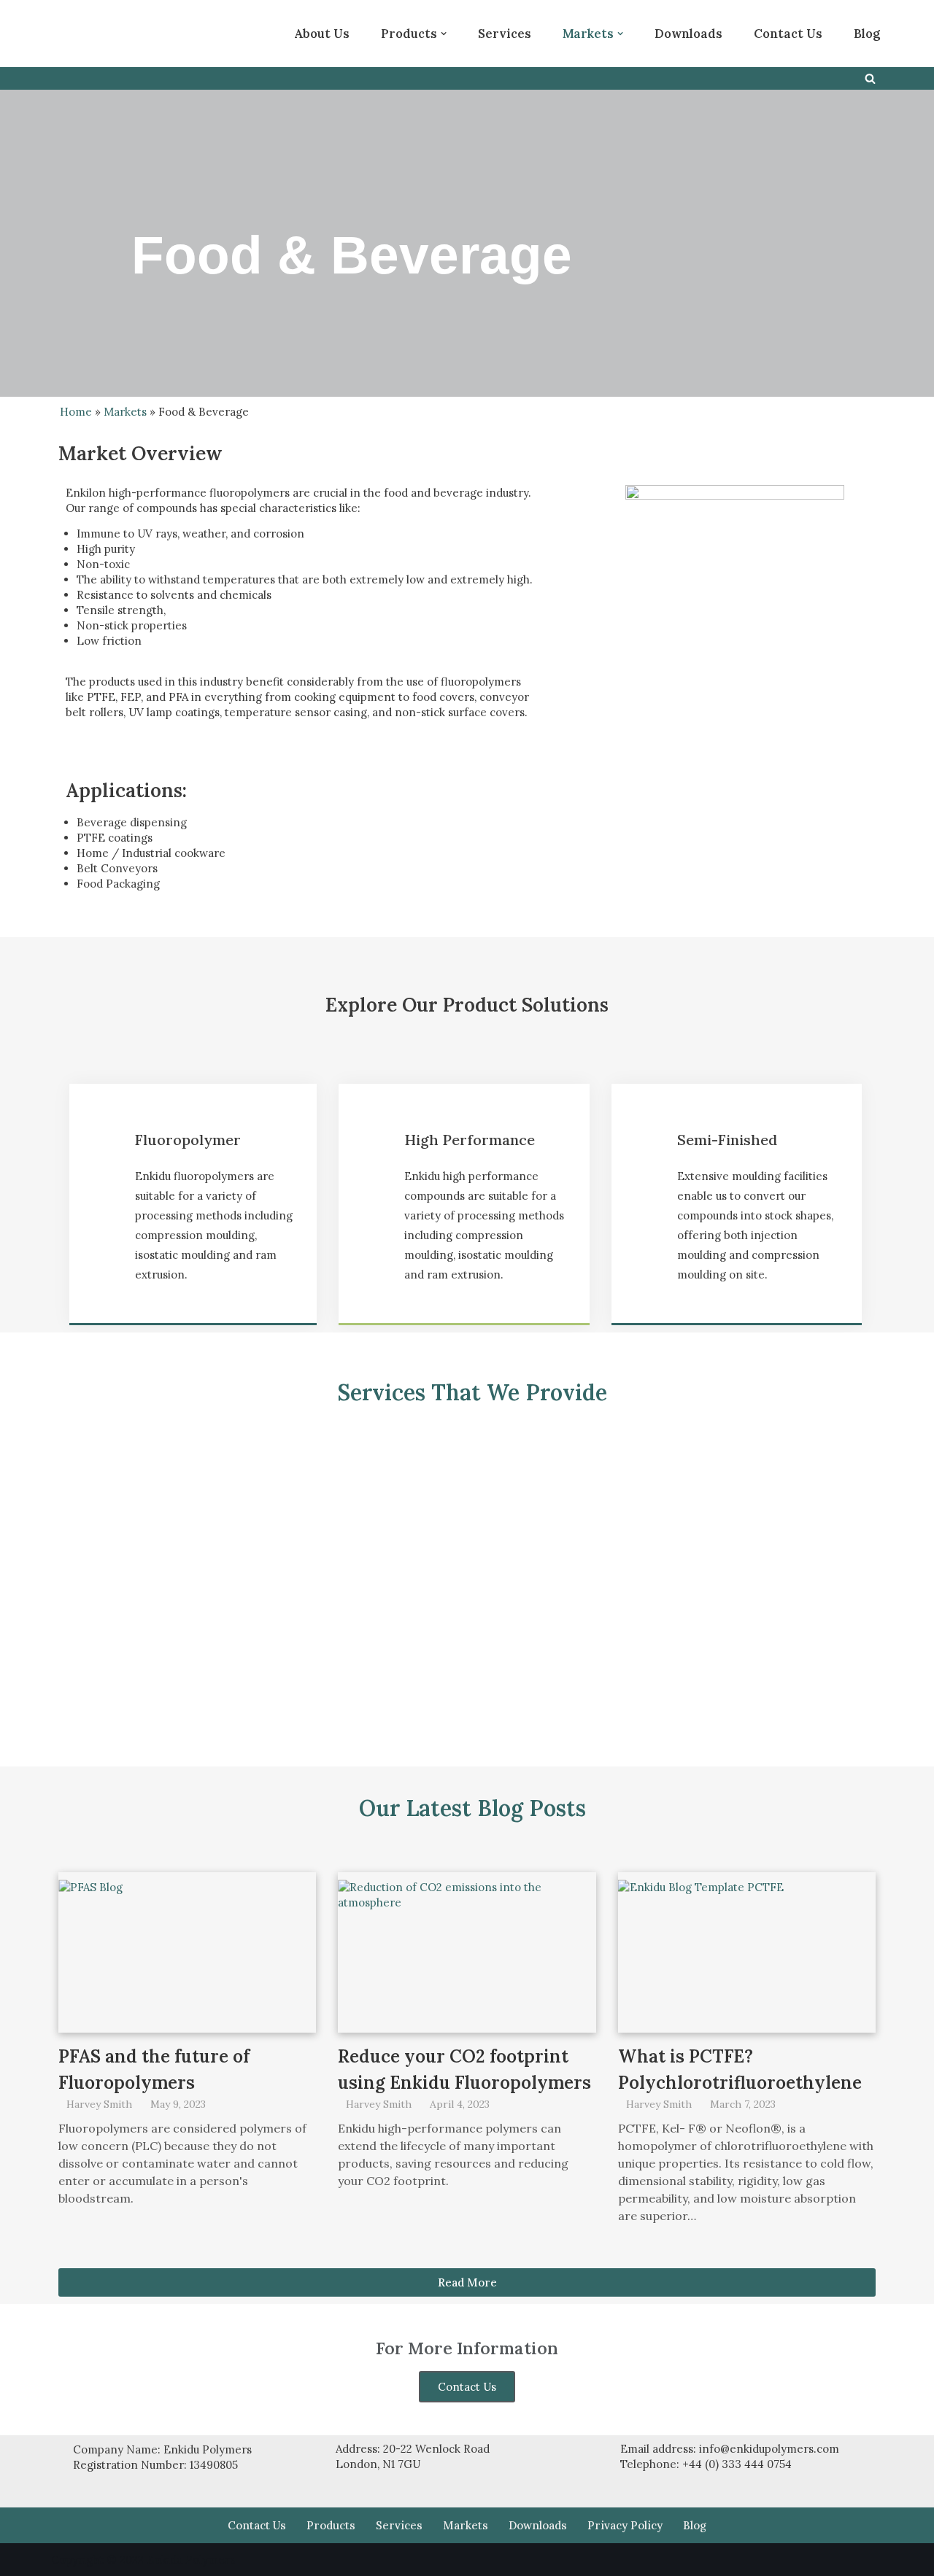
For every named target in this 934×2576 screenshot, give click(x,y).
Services (505, 34)
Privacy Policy (625, 2525)
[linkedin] (179, 34)
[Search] (870, 78)
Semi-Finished (727, 1140)
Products (331, 2525)
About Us (322, 34)
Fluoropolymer (188, 1140)
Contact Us (788, 34)
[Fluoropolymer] (106, 1146)
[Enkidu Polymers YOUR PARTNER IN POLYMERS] (95, 34)
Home (76, 412)
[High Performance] (375, 1146)
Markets (125, 412)
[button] (444, 34)
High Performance (470, 1140)
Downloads (688, 34)
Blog (867, 34)
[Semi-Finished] (648, 1146)
